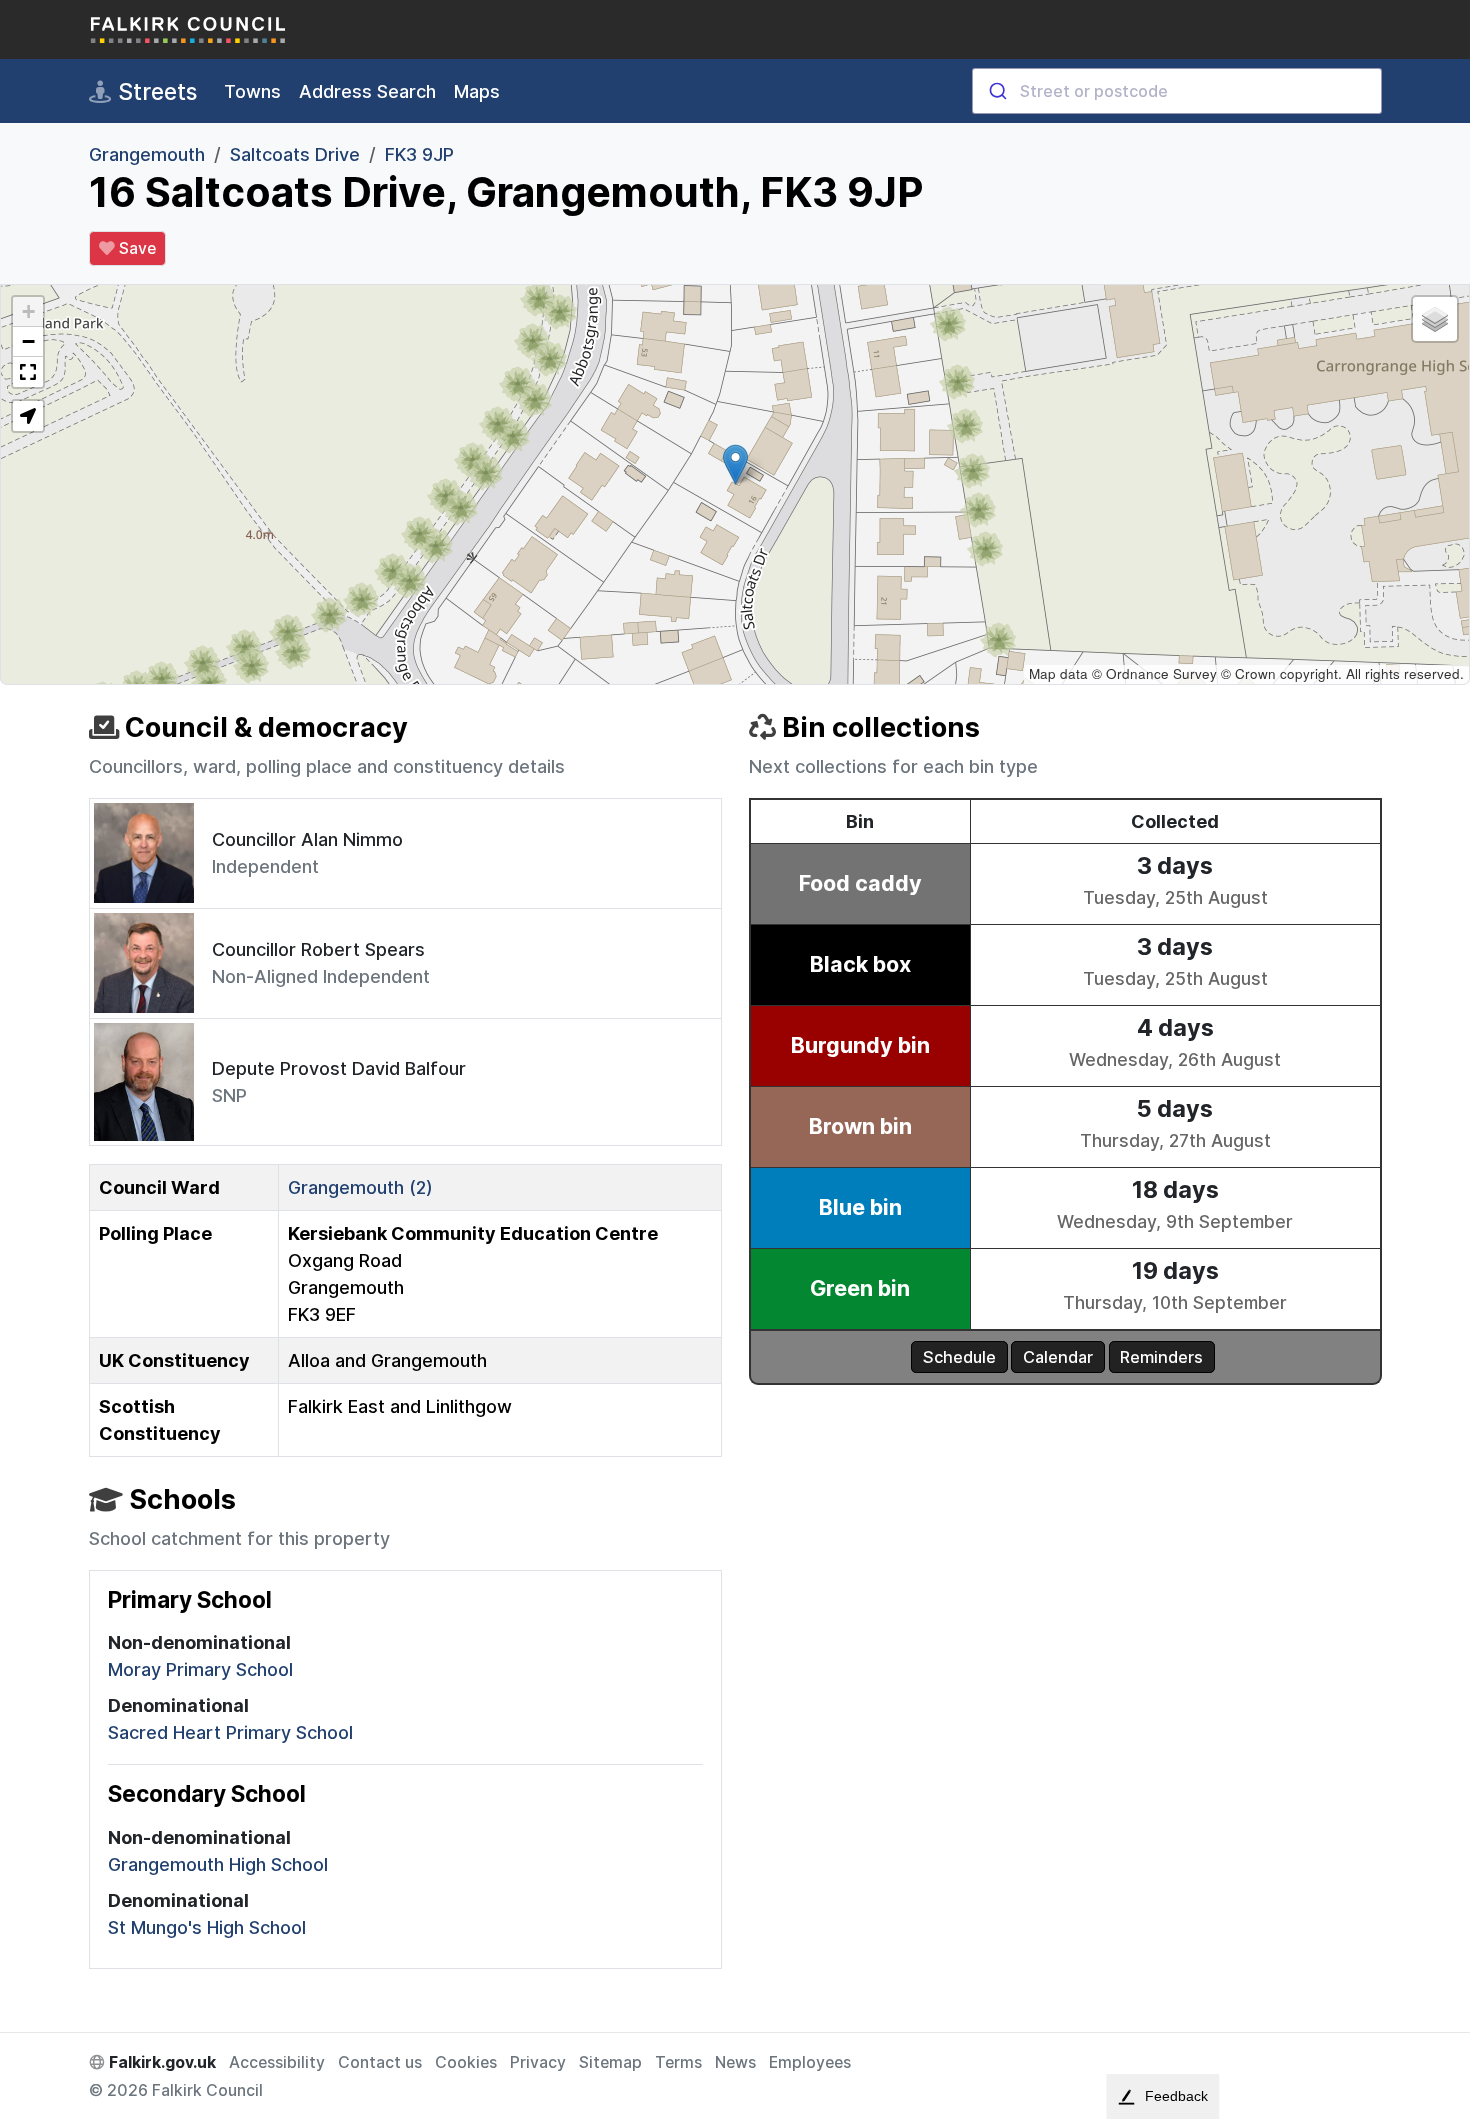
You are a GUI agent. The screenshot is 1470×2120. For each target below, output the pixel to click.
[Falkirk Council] (189, 29)
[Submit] (996, 91)
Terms (678, 2062)
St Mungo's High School (207, 1927)
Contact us (380, 2062)
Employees (810, 2062)
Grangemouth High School (218, 1864)
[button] (735, 464)
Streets (154, 91)
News (735, 2062)
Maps (477, 91)
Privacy (538, 2062)
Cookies (466, 2062)
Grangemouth (147, 154)
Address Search (367, 91)
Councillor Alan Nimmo (307, 839)
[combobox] (1177, 91)
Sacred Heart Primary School (230, 1732)
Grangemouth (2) (360, 1187)
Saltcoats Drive (295, 154)
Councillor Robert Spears (318, 949)
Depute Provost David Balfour (339, 1068)
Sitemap (610, 2062)
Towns (252, 91)
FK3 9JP (419, 154)
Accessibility (277, 2062)
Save (135, 248)
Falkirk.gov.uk (160, 2062)
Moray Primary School (200, 1669)
